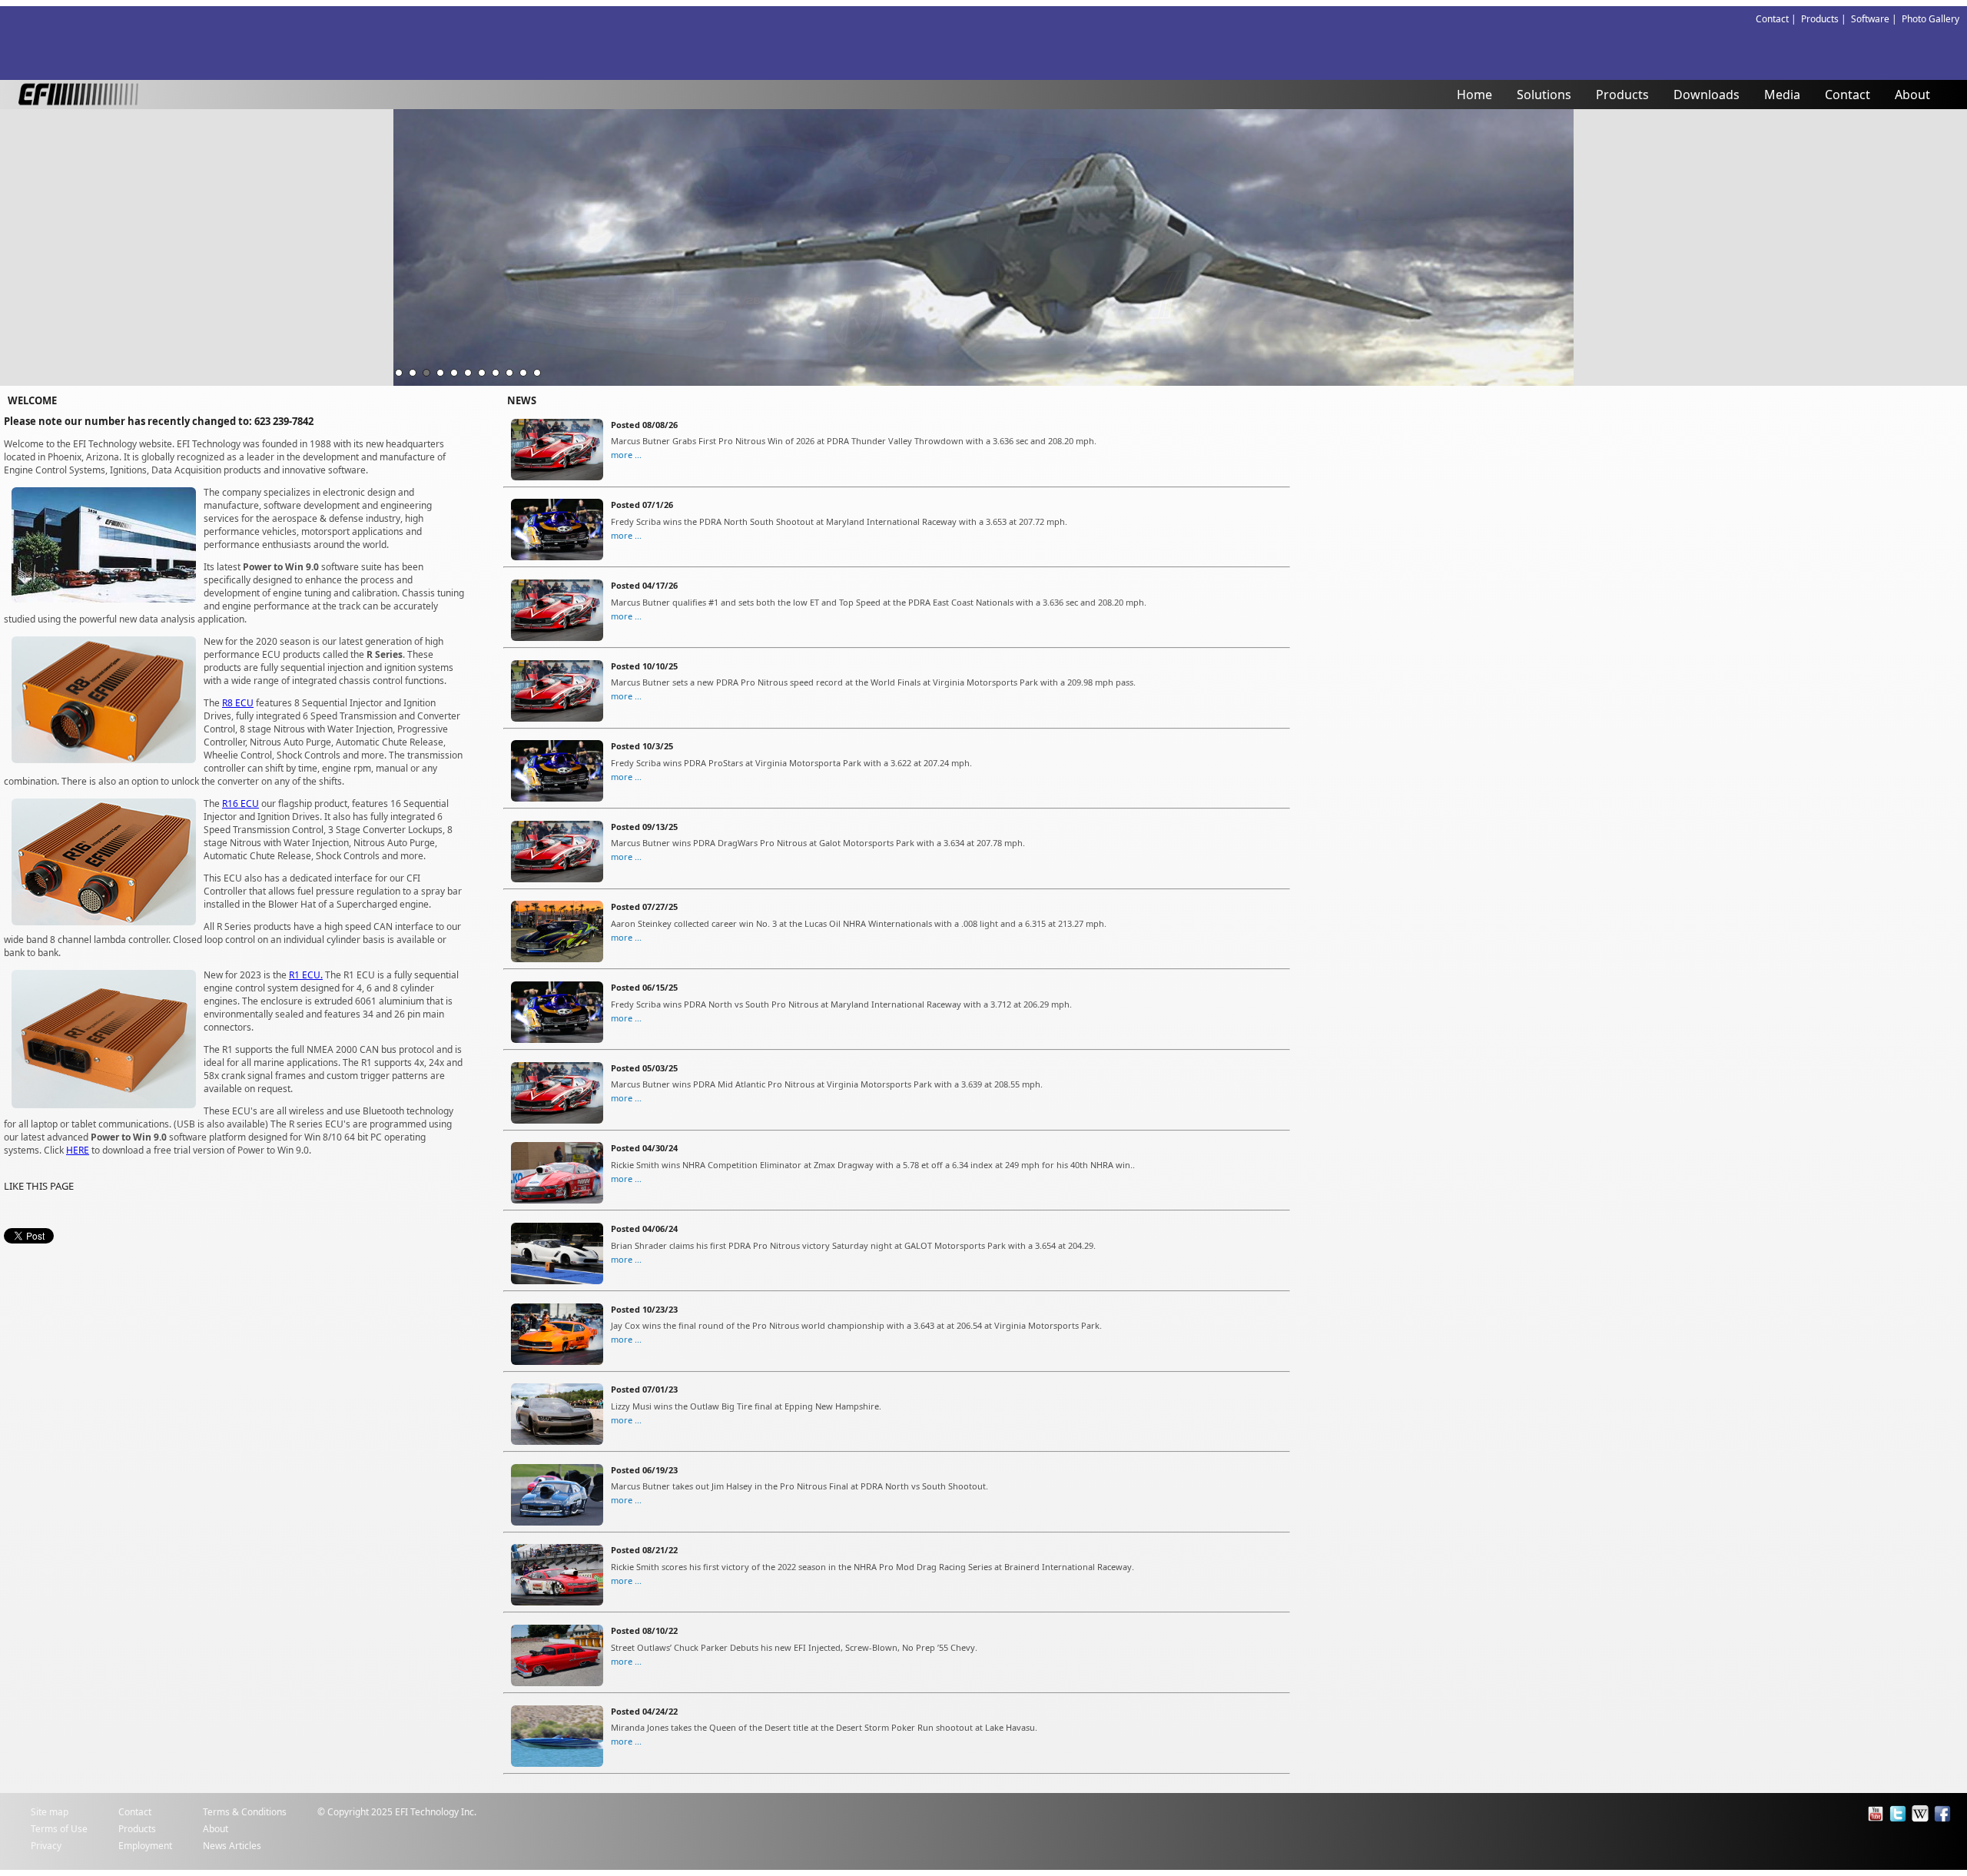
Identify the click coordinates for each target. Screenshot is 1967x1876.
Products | (1826, 19)
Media (1782, 95)
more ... (626, 455)
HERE (78, 1150)
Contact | (1778, 19)
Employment (145, 1846)
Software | (1876, 19)
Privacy (46, 1846)
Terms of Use (59, 1829)
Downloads (1707, 95)
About (1912, 95)
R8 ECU (238, 703)
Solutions (1544, 95)
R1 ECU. (306, 975)
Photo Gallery (1931, 19)
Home (1474, 95)
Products (1622, 95)
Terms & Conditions (245, 1812)
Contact (1848, 95)
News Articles (232, 1846)
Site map (50, 1812)
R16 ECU (240, 804)
